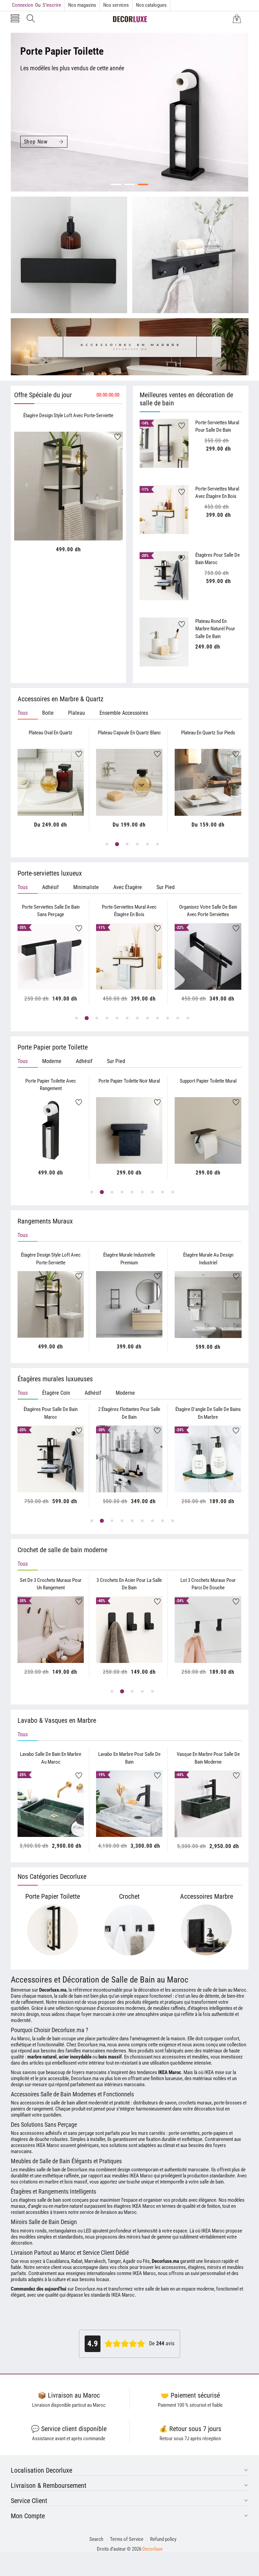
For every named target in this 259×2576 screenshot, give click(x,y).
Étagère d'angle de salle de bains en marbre (129, 1413)
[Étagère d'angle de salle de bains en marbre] (129, 1459)
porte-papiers (215, 2133)
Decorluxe (152, 2549)
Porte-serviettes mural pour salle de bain (217, 426)
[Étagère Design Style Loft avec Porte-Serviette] (69, 486)
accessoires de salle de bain (47, 2103)
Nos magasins (82, 5)
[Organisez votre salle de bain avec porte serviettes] (129, 956)
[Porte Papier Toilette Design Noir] (208, 1130)
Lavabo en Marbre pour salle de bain (129, 1758)
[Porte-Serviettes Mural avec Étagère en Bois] (164, 510)
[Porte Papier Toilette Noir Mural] (50, 1130)
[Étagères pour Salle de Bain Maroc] (164, 576)
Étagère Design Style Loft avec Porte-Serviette (68, 415)
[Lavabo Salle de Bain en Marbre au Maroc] (50, 1804)
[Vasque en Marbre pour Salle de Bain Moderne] (208, 1804)
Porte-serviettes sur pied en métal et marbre (208, 911)
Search (96, 2539)
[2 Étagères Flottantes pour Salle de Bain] (50, 1459)
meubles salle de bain (40, 2170)
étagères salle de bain (40, 2200)
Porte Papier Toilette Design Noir (208, 1081)
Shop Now (36, 142)
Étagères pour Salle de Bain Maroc (218, 559)
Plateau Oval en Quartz (51, 733)
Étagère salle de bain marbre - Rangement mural (208, 1413)
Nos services (116, 5)
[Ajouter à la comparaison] (77, 520)
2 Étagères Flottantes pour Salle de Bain (51, 1413)
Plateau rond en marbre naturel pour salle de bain (215, 629)
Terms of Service (127, 2539)
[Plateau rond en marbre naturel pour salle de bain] (164, 642)
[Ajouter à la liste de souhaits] (118, 437)
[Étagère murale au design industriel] (208, 1305)
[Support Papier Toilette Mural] (129, 1130)
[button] (15, 19)
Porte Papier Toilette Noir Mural (51, 1081)
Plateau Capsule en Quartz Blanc (129, 733)
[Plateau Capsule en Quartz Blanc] (129, 782)
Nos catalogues (151, 5)
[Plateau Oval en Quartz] (50, 782)
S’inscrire (48, 5)
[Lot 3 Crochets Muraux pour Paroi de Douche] (208, 1630)
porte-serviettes (184, 2133)
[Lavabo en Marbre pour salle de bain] (129, 1804)
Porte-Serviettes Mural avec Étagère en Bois (217, 493)
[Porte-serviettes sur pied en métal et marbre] (208, 956)
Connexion (22, 5)
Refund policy (163, 2539)
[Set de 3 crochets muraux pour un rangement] (50, 1630)
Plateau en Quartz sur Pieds (208, 733)
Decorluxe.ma (89, 2289)
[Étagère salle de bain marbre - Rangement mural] (208, 1459)
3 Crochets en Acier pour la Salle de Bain (129, 1584)
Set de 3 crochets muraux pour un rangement (51, 1584)
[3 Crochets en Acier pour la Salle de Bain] (129, 1630)
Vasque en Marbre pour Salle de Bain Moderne (208, 1758)
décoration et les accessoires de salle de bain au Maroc (192, 1990)
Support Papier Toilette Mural (129, 1081)
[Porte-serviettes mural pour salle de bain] (164, 443)
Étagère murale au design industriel (208, 1259)
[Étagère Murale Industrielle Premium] (129, 1304)
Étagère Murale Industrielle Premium (129, 1259)
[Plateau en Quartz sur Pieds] (208, 782)
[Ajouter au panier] (60, 527)
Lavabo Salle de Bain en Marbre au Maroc (51, 1758)
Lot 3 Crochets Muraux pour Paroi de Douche (208, 1584)
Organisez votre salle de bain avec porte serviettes (129, 911)
